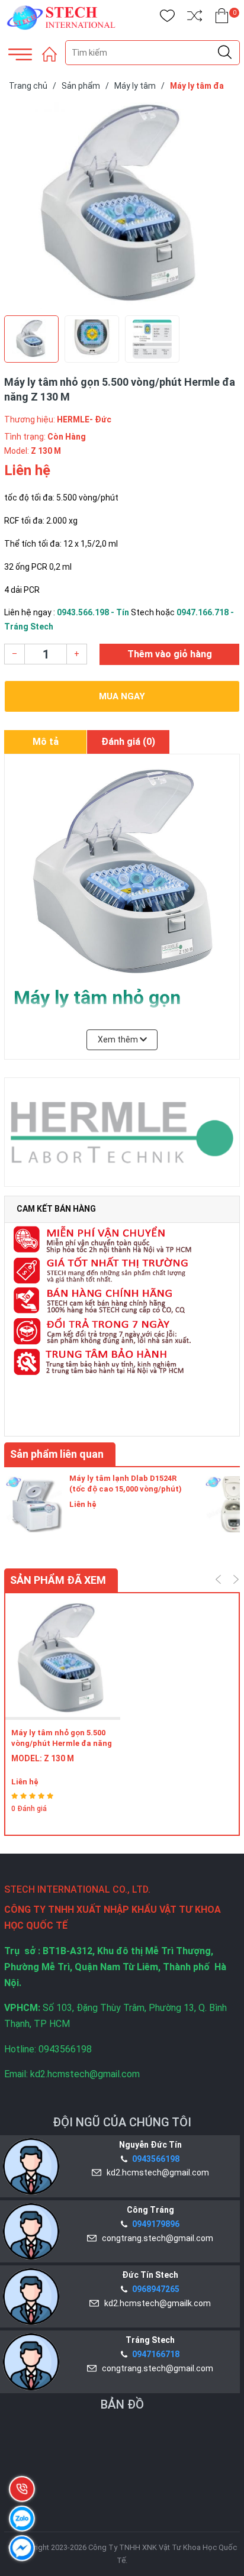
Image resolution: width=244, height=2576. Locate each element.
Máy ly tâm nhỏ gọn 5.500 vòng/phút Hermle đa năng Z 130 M (62, 1743)
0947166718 (156, 2354)
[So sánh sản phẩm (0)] (195, 18)
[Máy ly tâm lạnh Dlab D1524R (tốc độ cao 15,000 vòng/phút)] (34, 1503)
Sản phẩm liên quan (57, 1454)
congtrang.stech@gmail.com (156, 2238)
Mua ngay (122, 696)
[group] (122, 206)
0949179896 (156, 2224)
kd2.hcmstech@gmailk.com (156, 2303)
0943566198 (156, 2159)
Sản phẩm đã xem (58, 1580)
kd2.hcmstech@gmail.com (156, 2173)
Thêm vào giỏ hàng (170, 654)
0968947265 (156, 2289)
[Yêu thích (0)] (167, 18)
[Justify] (225, 53)
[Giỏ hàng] (222, 18)
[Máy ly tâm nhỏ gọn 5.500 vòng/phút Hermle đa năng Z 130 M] (63, 1660)
